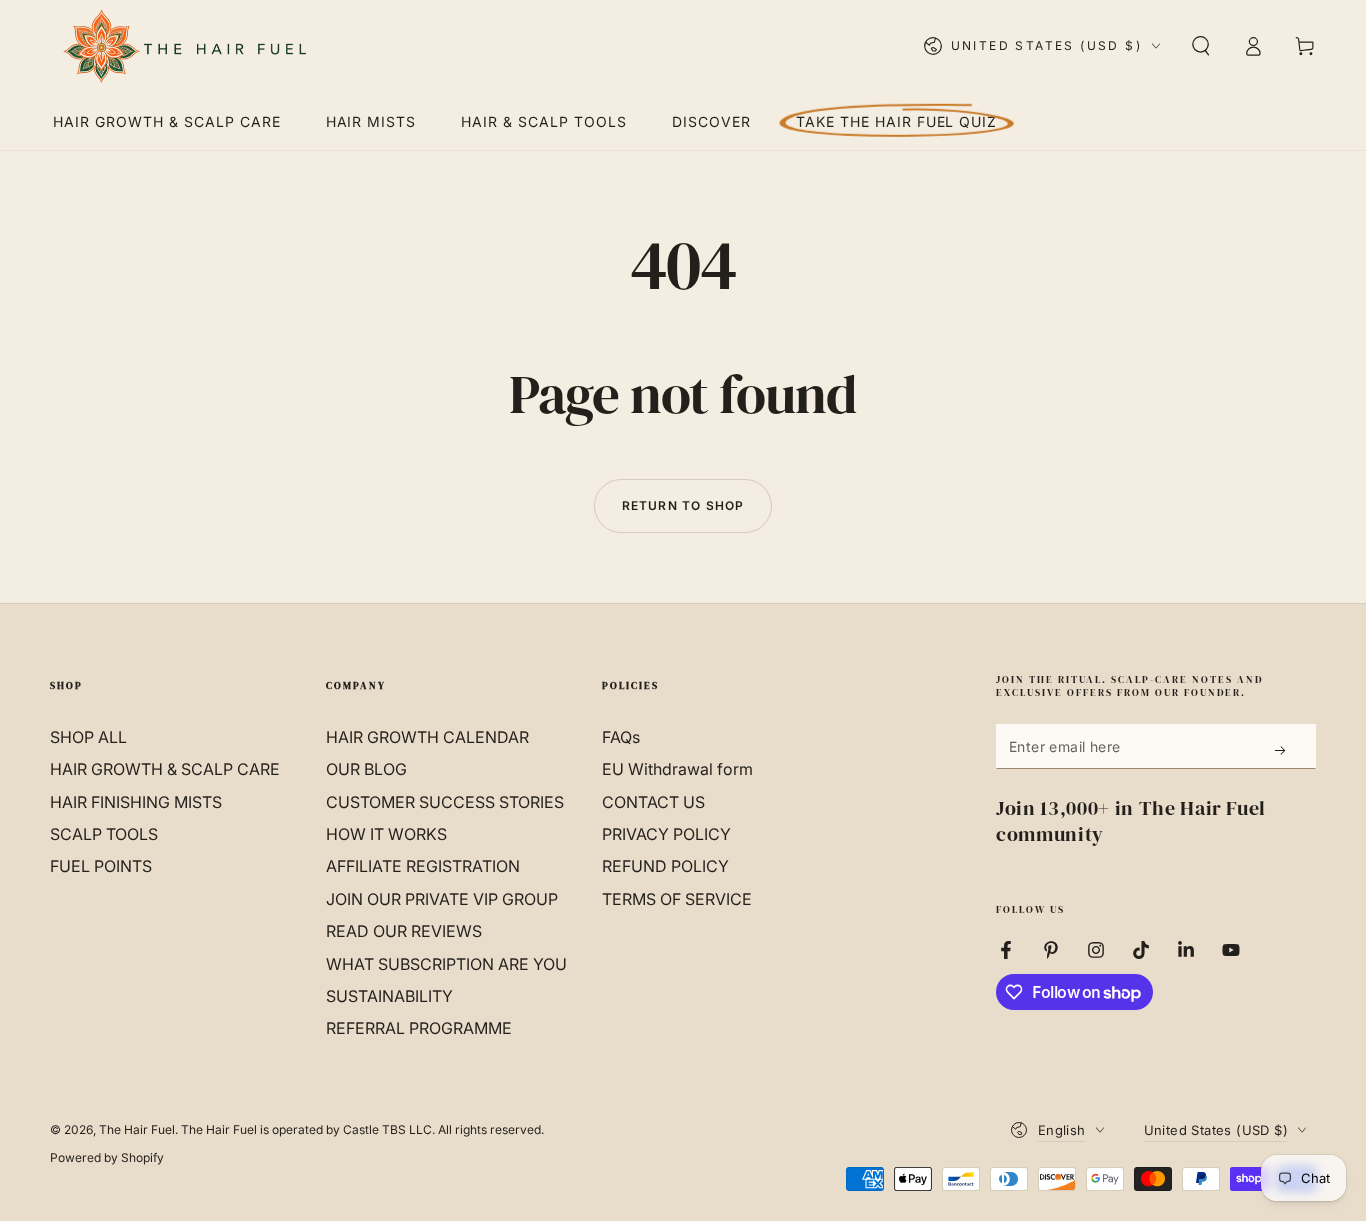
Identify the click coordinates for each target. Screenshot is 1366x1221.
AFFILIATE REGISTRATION (423, 866)
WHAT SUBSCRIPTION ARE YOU (446, 964)
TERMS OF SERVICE (677, 899)
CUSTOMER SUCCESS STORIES (445, 802)
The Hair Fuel (137, 1129)
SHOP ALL (88, 737)
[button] (1201, 46)
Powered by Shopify (107, 1157)
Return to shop (683, 505)
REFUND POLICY (665, 866)
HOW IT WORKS (386, 834)
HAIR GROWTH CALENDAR (427, 737)
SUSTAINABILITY (389, 996)
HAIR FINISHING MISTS (136, 802)
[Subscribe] (1281, 750)
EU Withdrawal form (677, 769)
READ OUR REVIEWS (404, 931)
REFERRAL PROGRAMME (419, 1028)
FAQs (621, 737)
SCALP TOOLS (104, 834)
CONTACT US (653, 802)
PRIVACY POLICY (666, 834)
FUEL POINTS (101, 866)
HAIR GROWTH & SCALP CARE (165, 769)
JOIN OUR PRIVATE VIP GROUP (442, 899)
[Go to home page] (183, 46)
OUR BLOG (366, 769)
